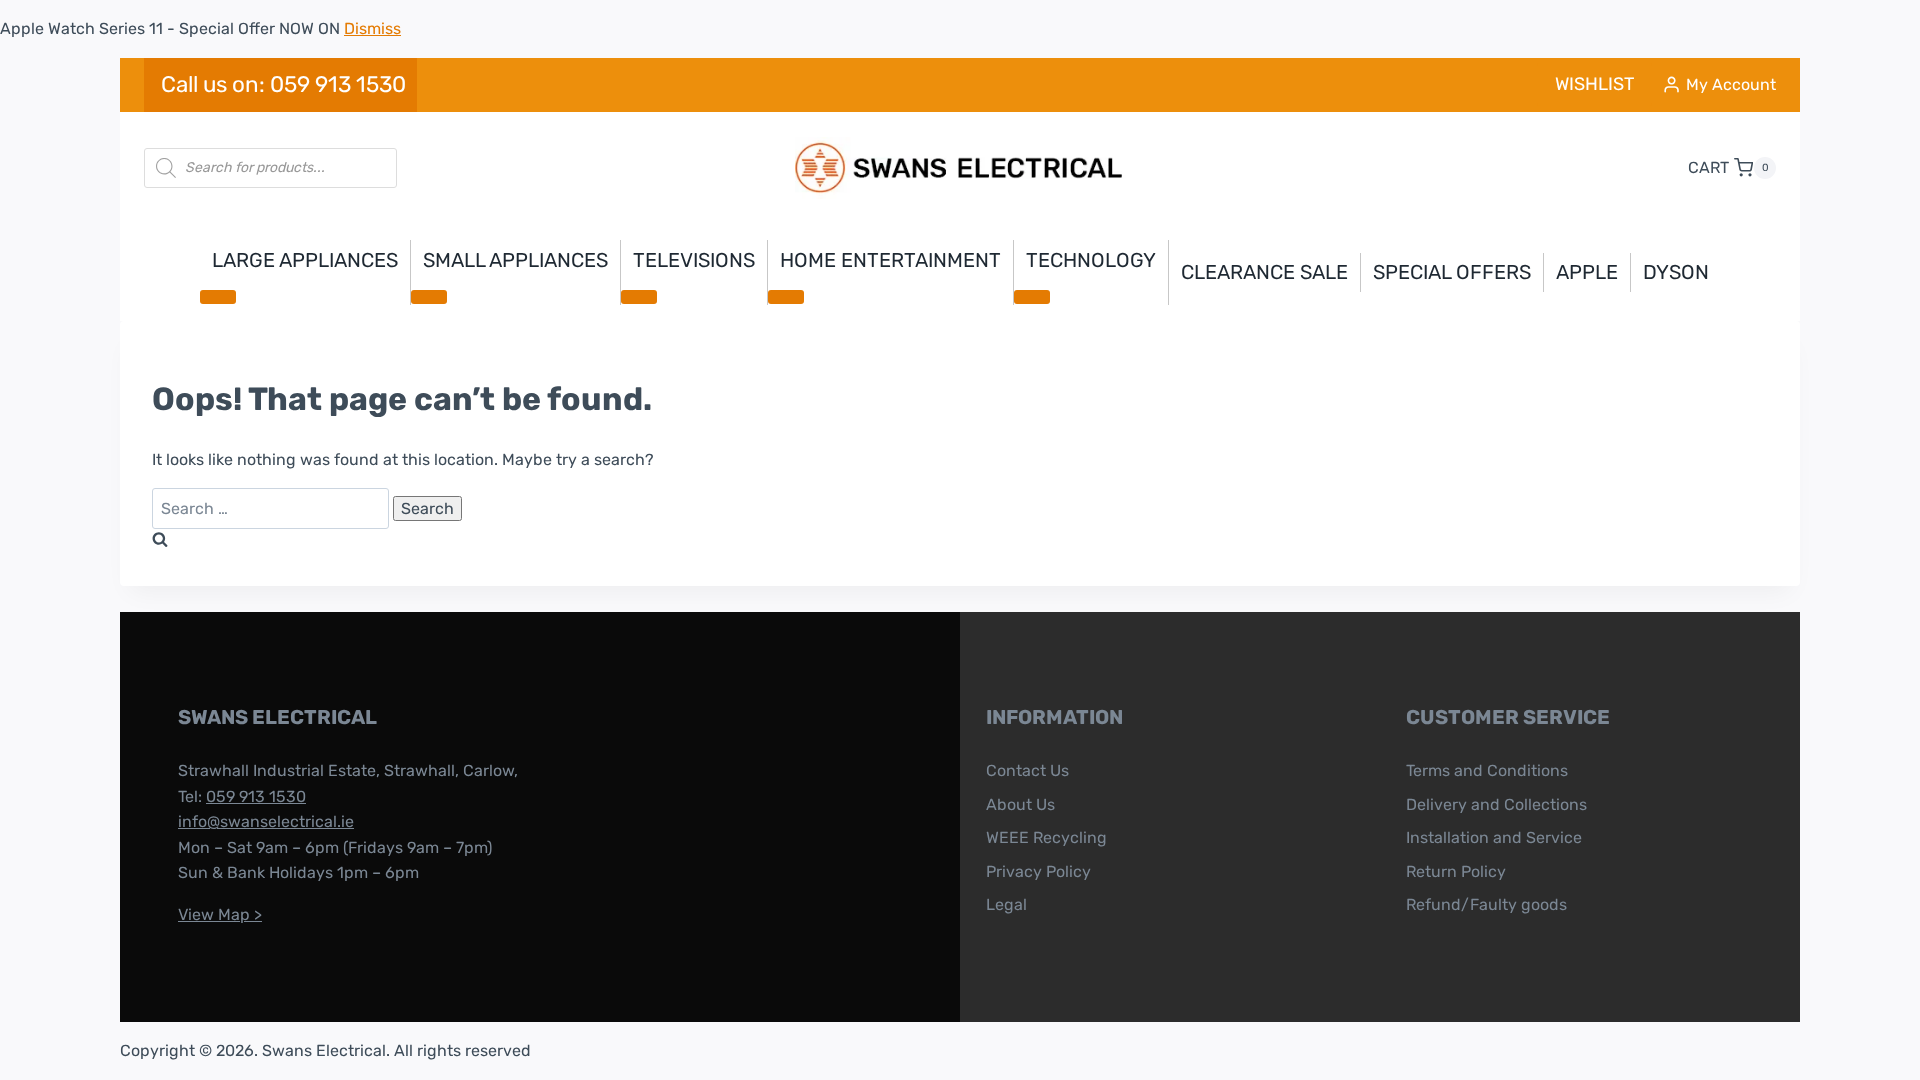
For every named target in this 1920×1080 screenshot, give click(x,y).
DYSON (1676, 272)
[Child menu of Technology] (1032, 297)
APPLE (1587, 272)
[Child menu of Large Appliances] (218, 297)
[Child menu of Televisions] (639, 297)
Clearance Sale (1264, 272)
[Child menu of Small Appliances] (429, 297)
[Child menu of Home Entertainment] (786, 297)
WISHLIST (1594, 84)
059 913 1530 (256, 796)
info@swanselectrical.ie (266, 821)
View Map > (220, 914)
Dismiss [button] (372, 28)
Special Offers (1452, 272)
